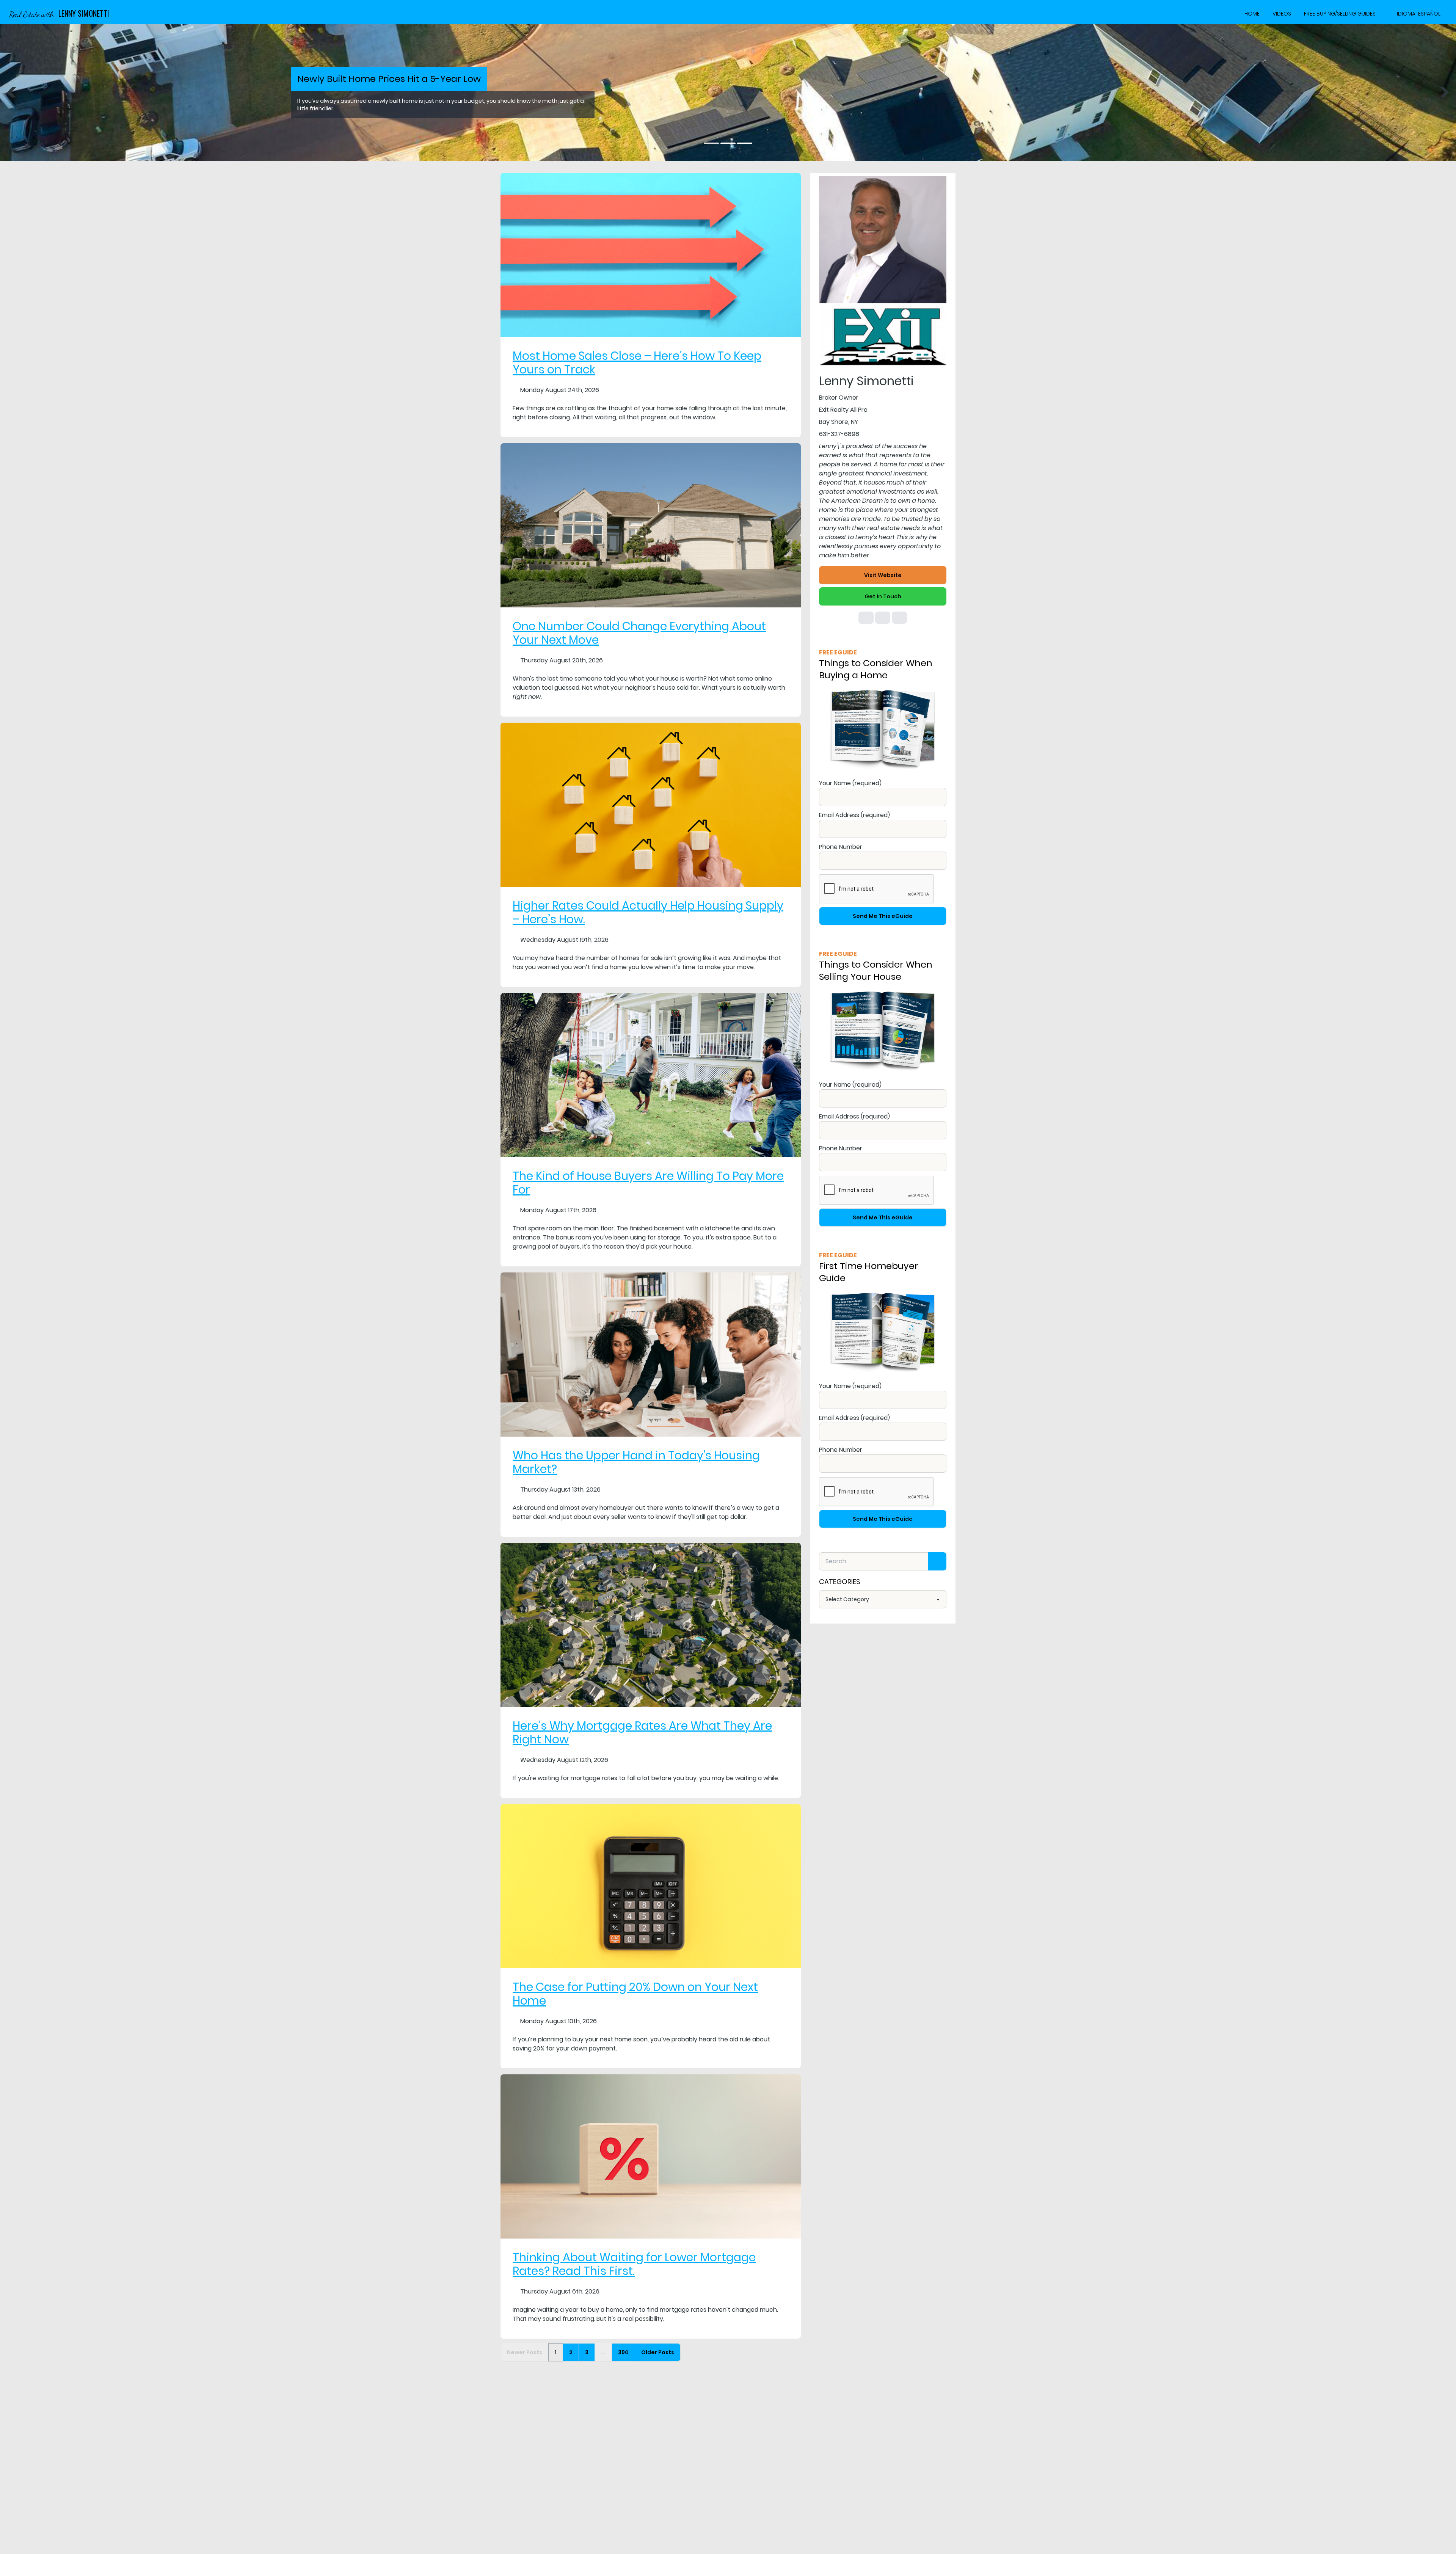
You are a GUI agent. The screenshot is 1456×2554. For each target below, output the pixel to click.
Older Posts (658, 2352)
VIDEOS (1282, 14)
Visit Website (883, 575)
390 (623, 2352)
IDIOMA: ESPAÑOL (1419, 14)
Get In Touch (883, 596)
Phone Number (841, 847)
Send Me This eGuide (883, 916)
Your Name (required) (850, 783)
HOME (1252, 14)
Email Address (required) (854, 815)
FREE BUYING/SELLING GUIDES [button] (1340, 14)
